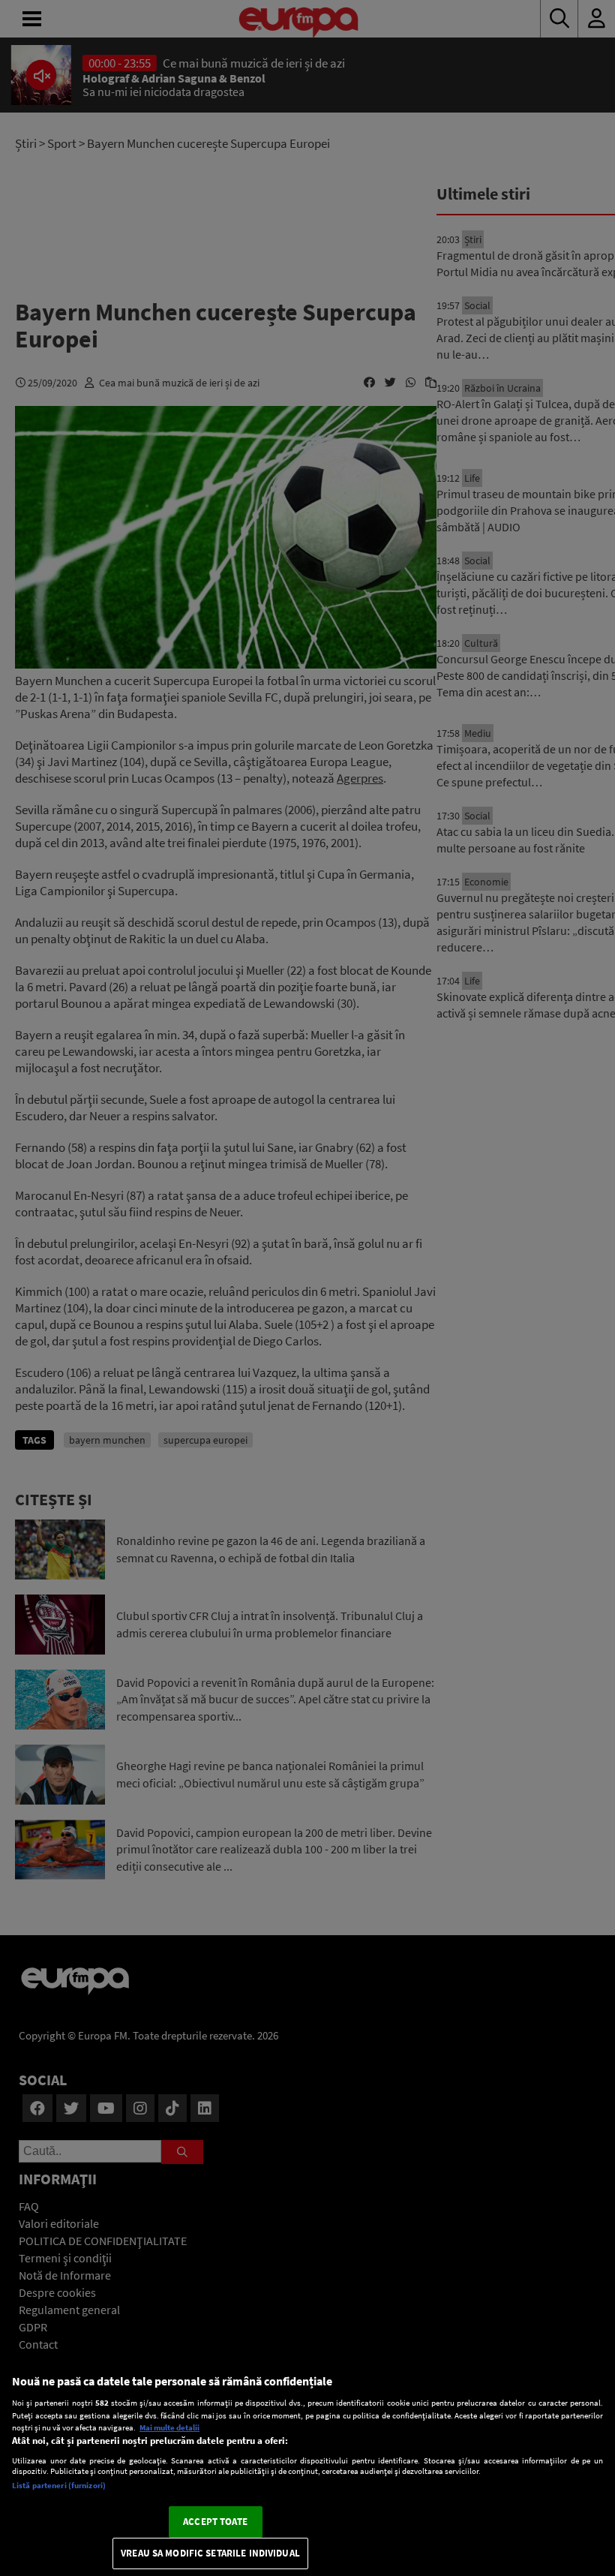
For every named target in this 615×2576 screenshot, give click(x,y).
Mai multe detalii (169, 2427)
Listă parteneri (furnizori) (59, 2485)
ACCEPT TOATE (215, 2522)
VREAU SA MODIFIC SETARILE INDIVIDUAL (210, 2553)
